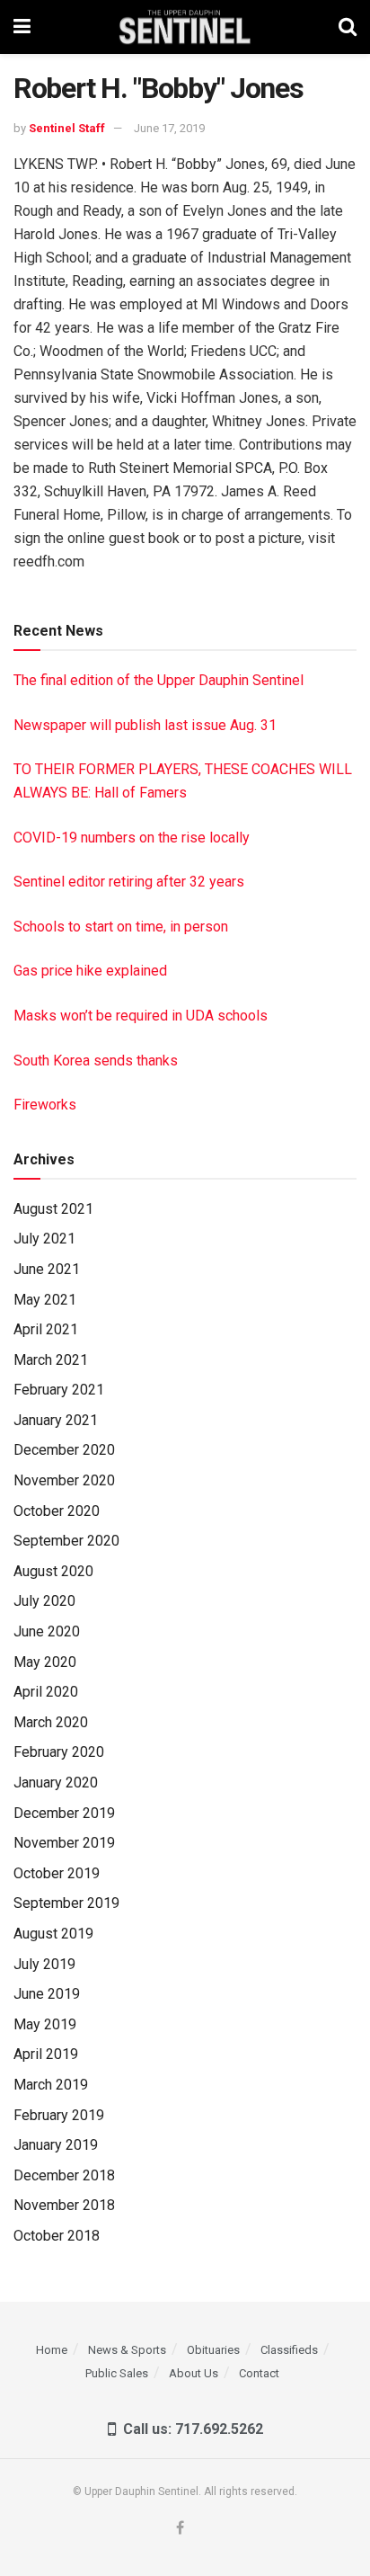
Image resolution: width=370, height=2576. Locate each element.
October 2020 (57, 1511)
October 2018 (57, 2236)
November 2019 (64, 1843)
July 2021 (44, 1239)
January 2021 (56, 1420)
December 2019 (64, 1813)
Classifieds (289, 2350)
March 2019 (51, 2085)
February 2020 (59, 1752)
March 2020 (51, 1722)
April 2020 (46, 1692)
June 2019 (47, 1994)
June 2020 (47, 1631)
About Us (194, 2373)
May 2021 (45, 1300)
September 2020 (66, 1541)
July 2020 (44, 1601)
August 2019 (53, 1934)
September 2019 (66, 1903)
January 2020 (56, 1783)
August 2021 (53, 1209)
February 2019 (59, 2115)
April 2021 (46, 1329)
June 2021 (47, 1269)
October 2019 (57, 1873)
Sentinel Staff (67, 128)
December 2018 (64, 2175)
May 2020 (45, 1662)
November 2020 (64, 1480)
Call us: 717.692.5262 (189, 2429)
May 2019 (45, 2024)
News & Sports (127, 2350)
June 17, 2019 (169, 128)
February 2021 (59, 1390)
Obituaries (213, 2350)
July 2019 (44, 1964)
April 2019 (46, 2054)
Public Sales (117, 2373)
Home (52, 2350)
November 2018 (64, 2205)
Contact (259, 2373)
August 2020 (53, 1571)
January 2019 (56, 2145)
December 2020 (64, 1450)
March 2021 (51, 1360)
